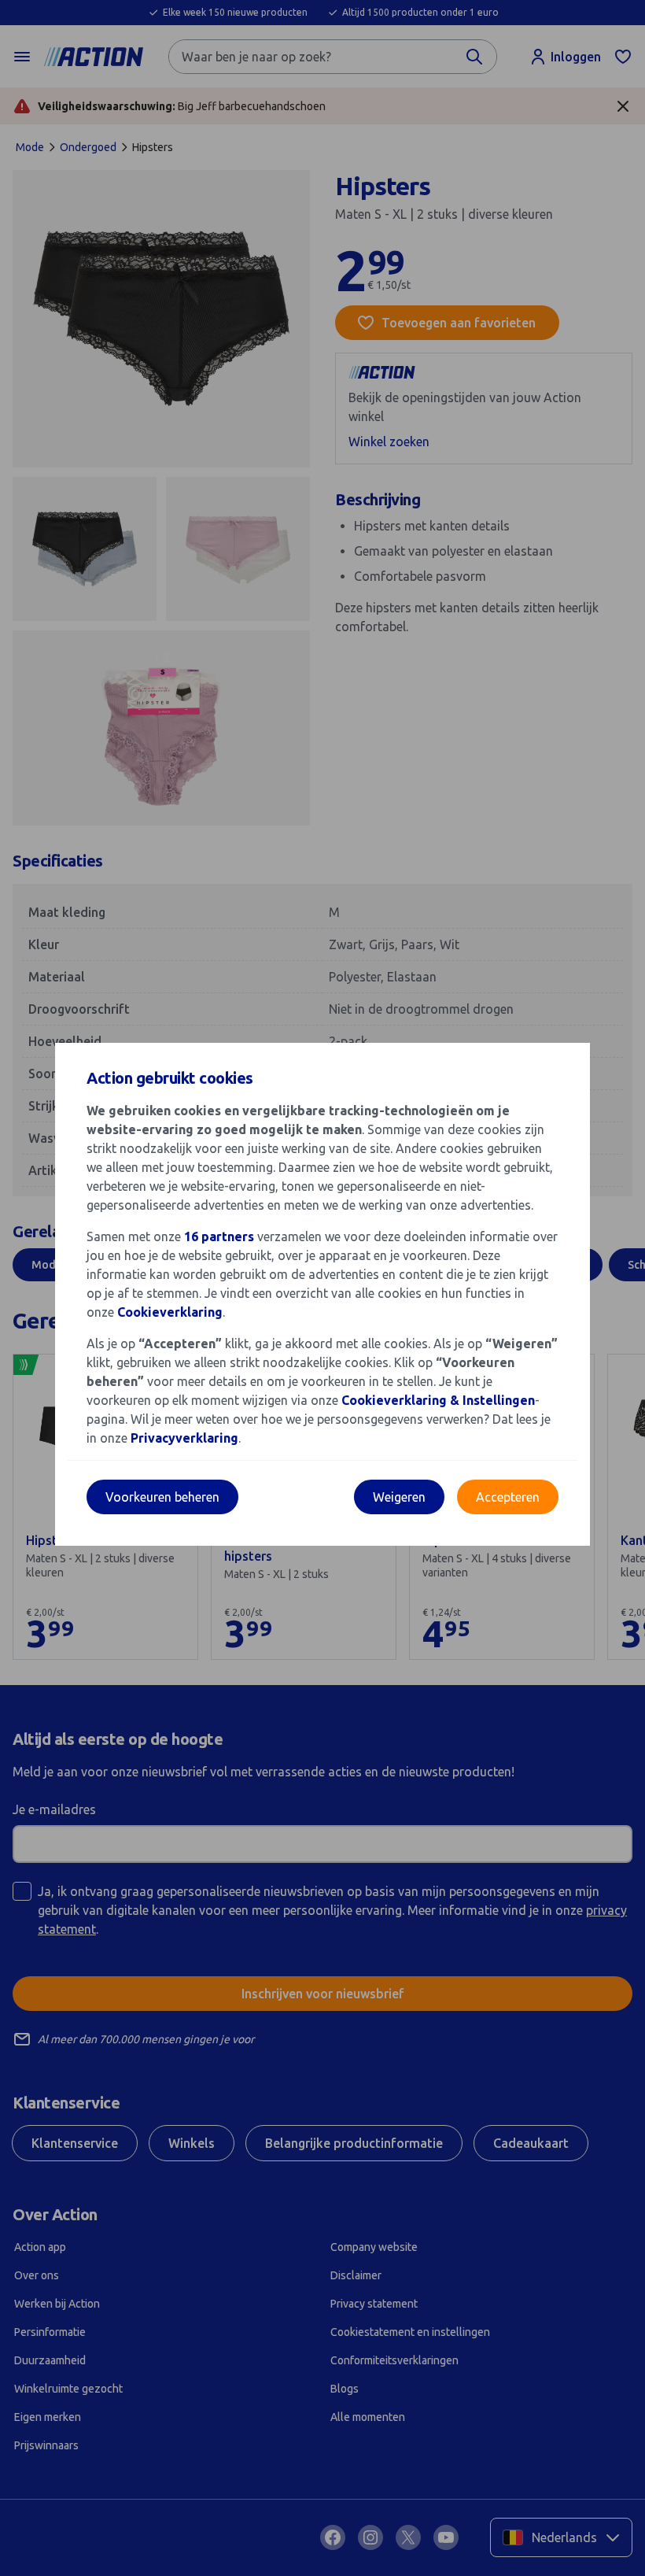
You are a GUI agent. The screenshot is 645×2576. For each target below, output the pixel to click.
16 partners (219, 1236)
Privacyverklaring (184, 1438)
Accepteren (508, 1497)
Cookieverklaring (170, 1312)
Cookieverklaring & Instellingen (438, 1400)
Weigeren (399, 1497)
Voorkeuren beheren (162, 1497)
